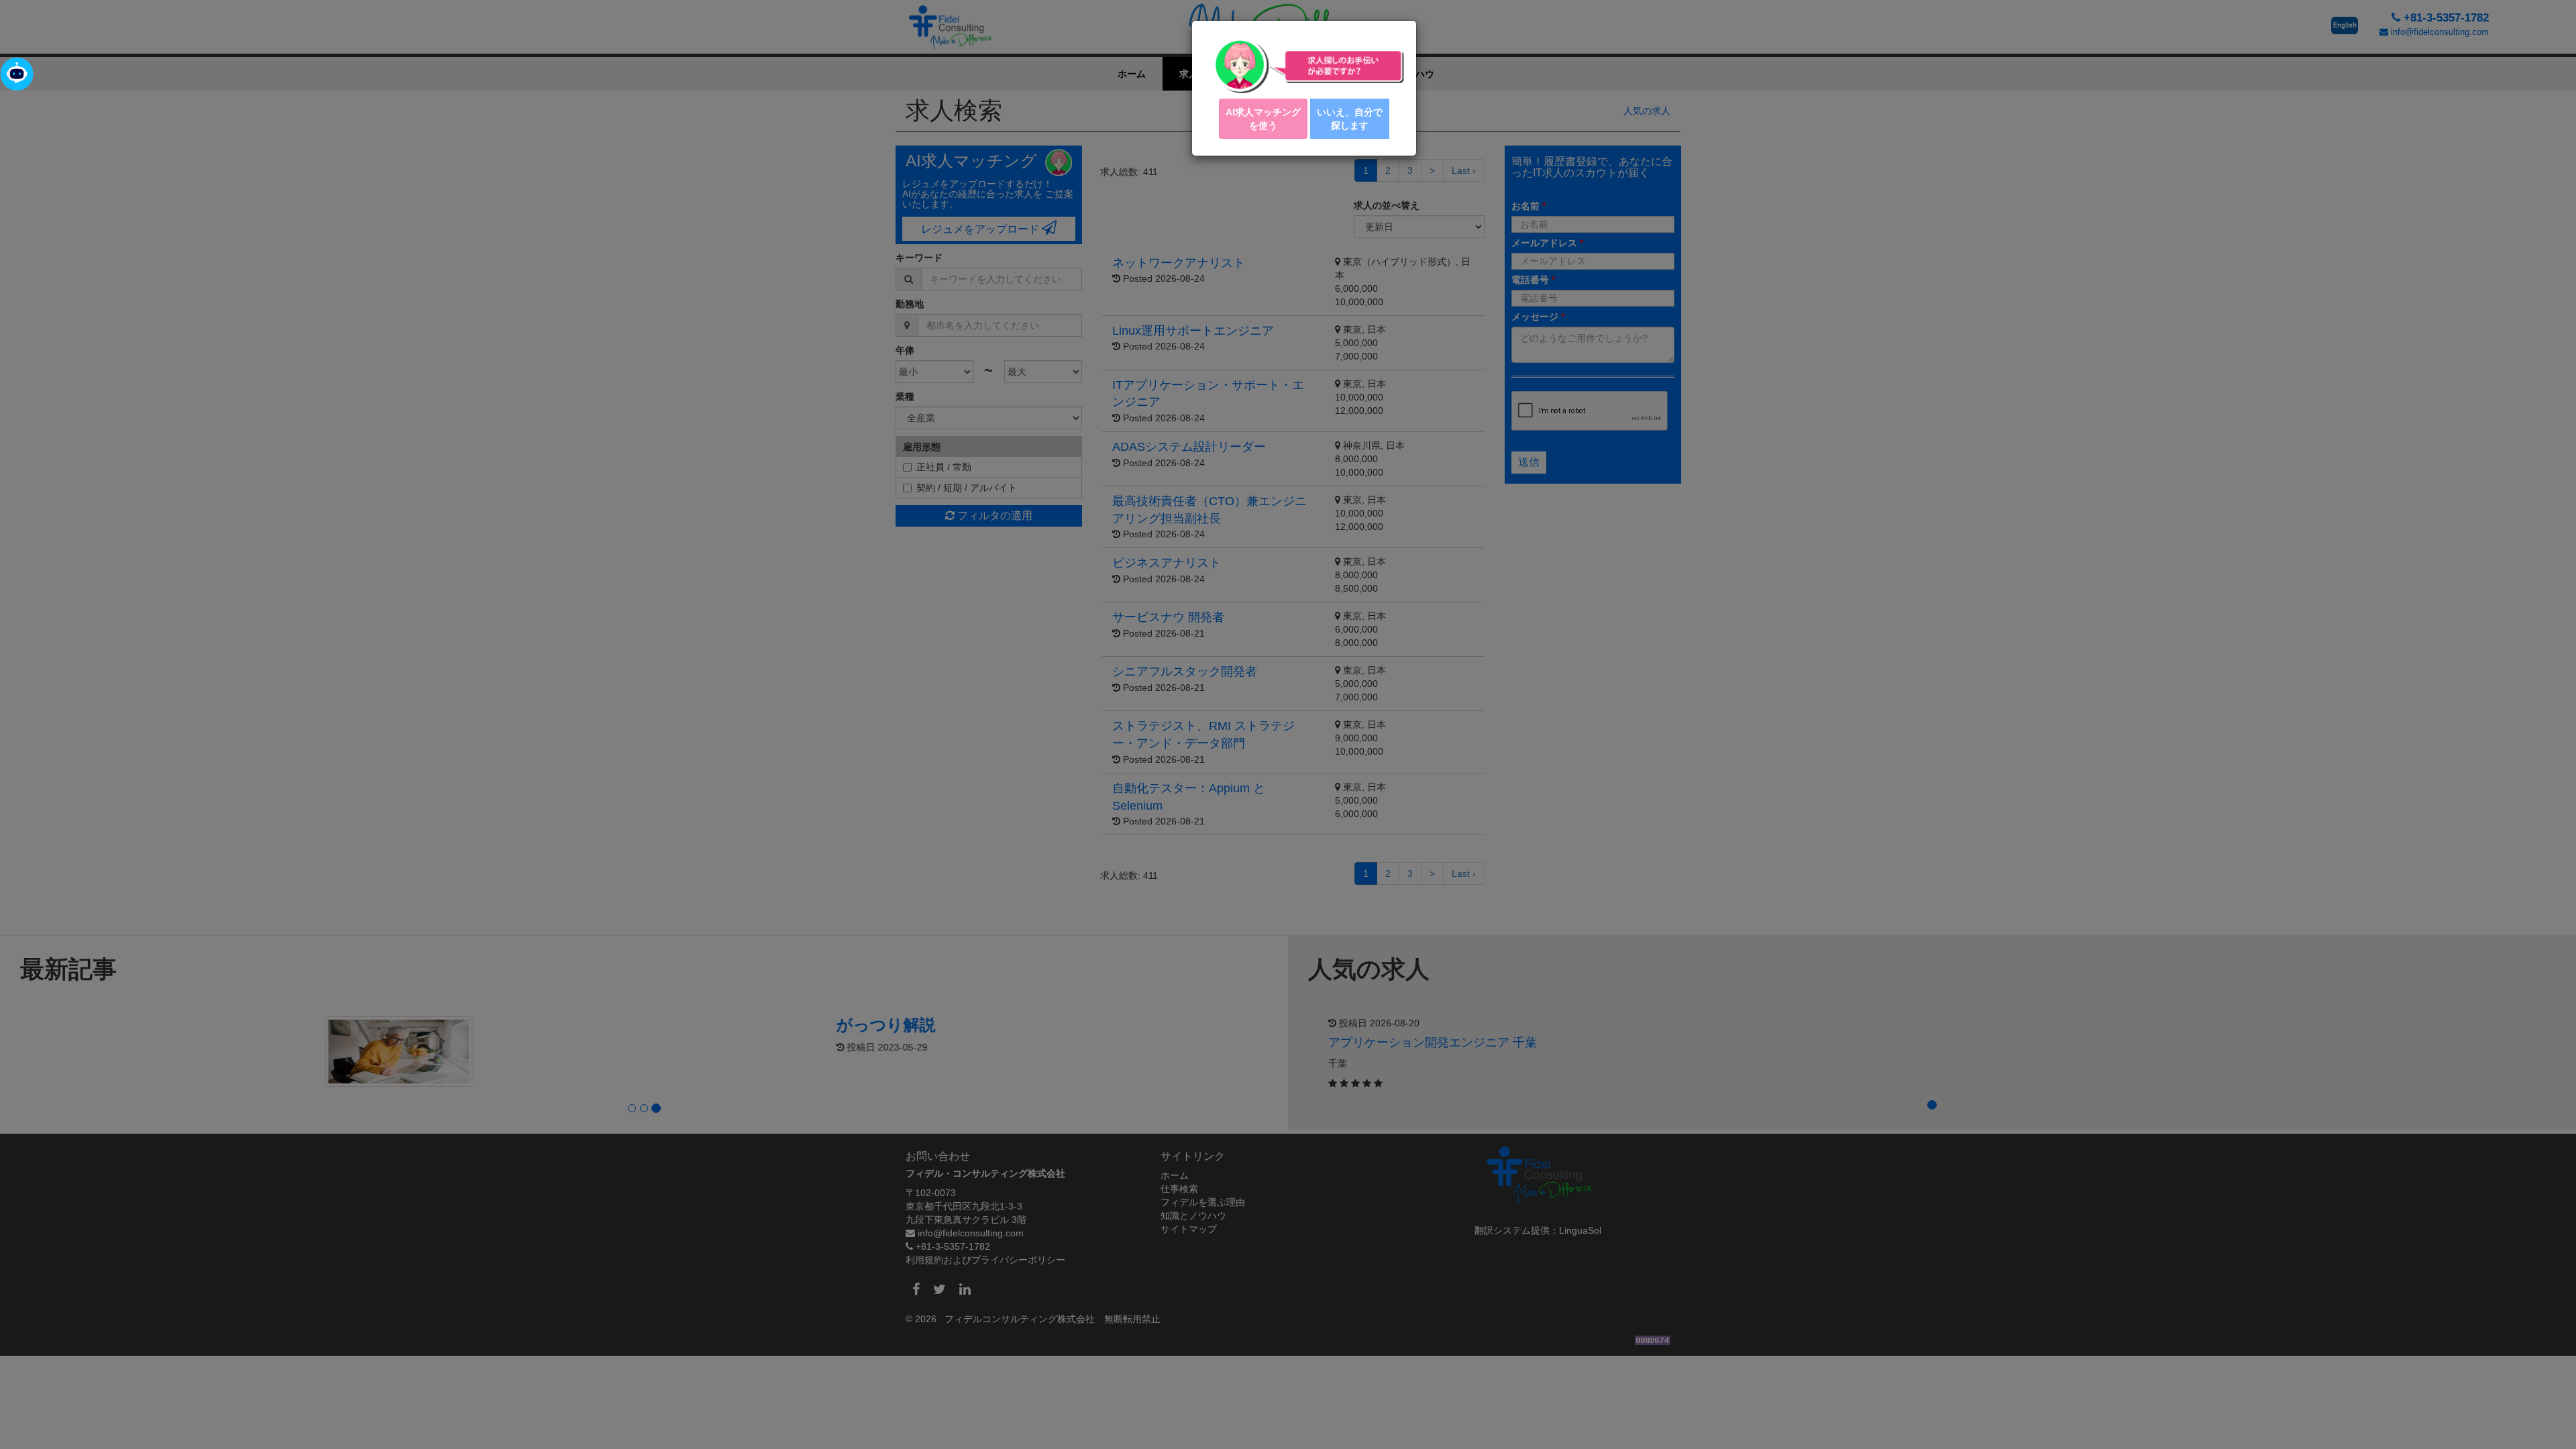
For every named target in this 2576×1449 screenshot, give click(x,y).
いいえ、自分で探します (1350, 119)
